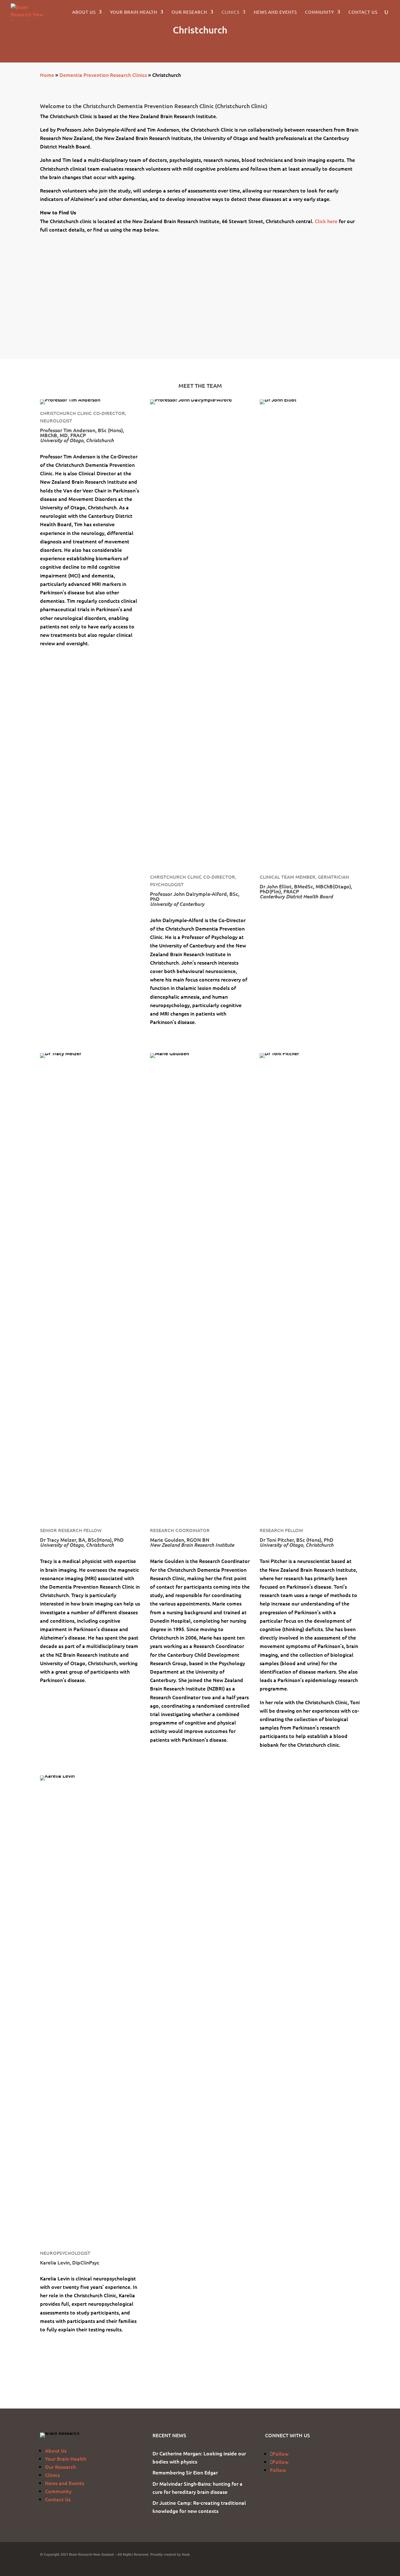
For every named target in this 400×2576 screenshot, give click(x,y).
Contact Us (363, 12)
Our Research (189, 12)
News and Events (275, 12)
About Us (84, 12)
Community (320, 12)
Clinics (230, 12)
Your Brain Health (134, 12)
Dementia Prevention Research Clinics (103, 75)
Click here (326, 221)
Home (47, 75)
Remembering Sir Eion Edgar (185, 2472)
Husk (186, 2554)
